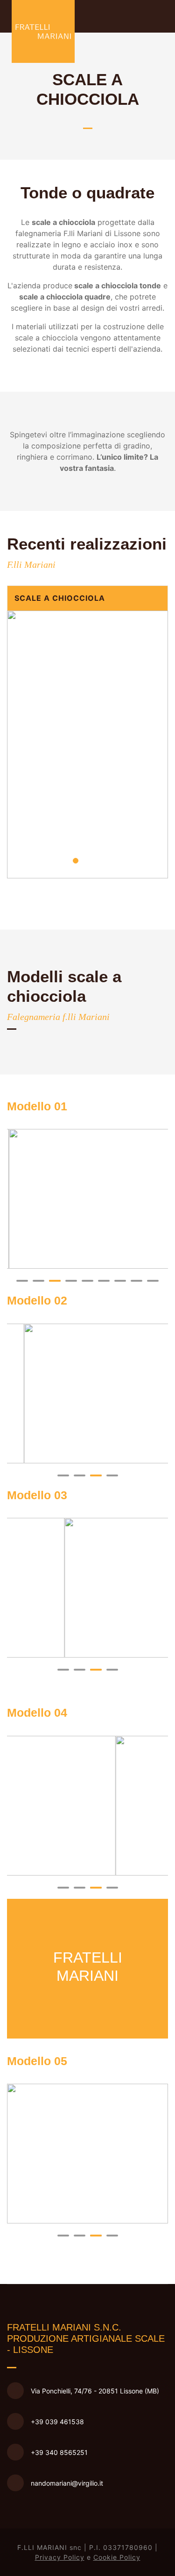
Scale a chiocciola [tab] (60, 598)
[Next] (159, 744)
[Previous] (16, 744)
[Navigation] (167, 16)
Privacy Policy (60, 2557)
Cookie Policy (117, 2557)
